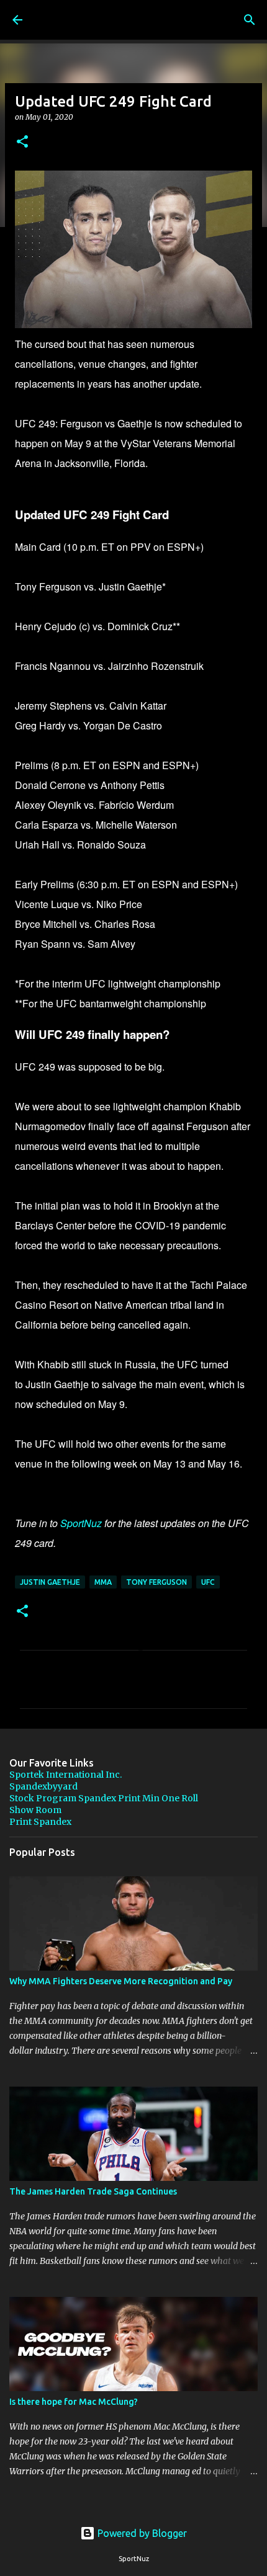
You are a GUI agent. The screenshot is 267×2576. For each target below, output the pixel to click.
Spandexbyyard (43, 1786)
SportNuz (81, 1523)
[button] (22, 142)
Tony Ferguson (156, 1582)
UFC (208, 1582)
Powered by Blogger (141, 2533)
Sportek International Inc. (66, 1775)
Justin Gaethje (50, 1582)
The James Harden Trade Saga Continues (93, 2191)
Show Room (35, 1810)
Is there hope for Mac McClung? (74, 2402)
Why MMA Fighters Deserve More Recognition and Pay (121, 1981)
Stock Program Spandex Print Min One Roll (104, 1798)
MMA (103, 1582)
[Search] (250, 20)
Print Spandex (40, 1822)
